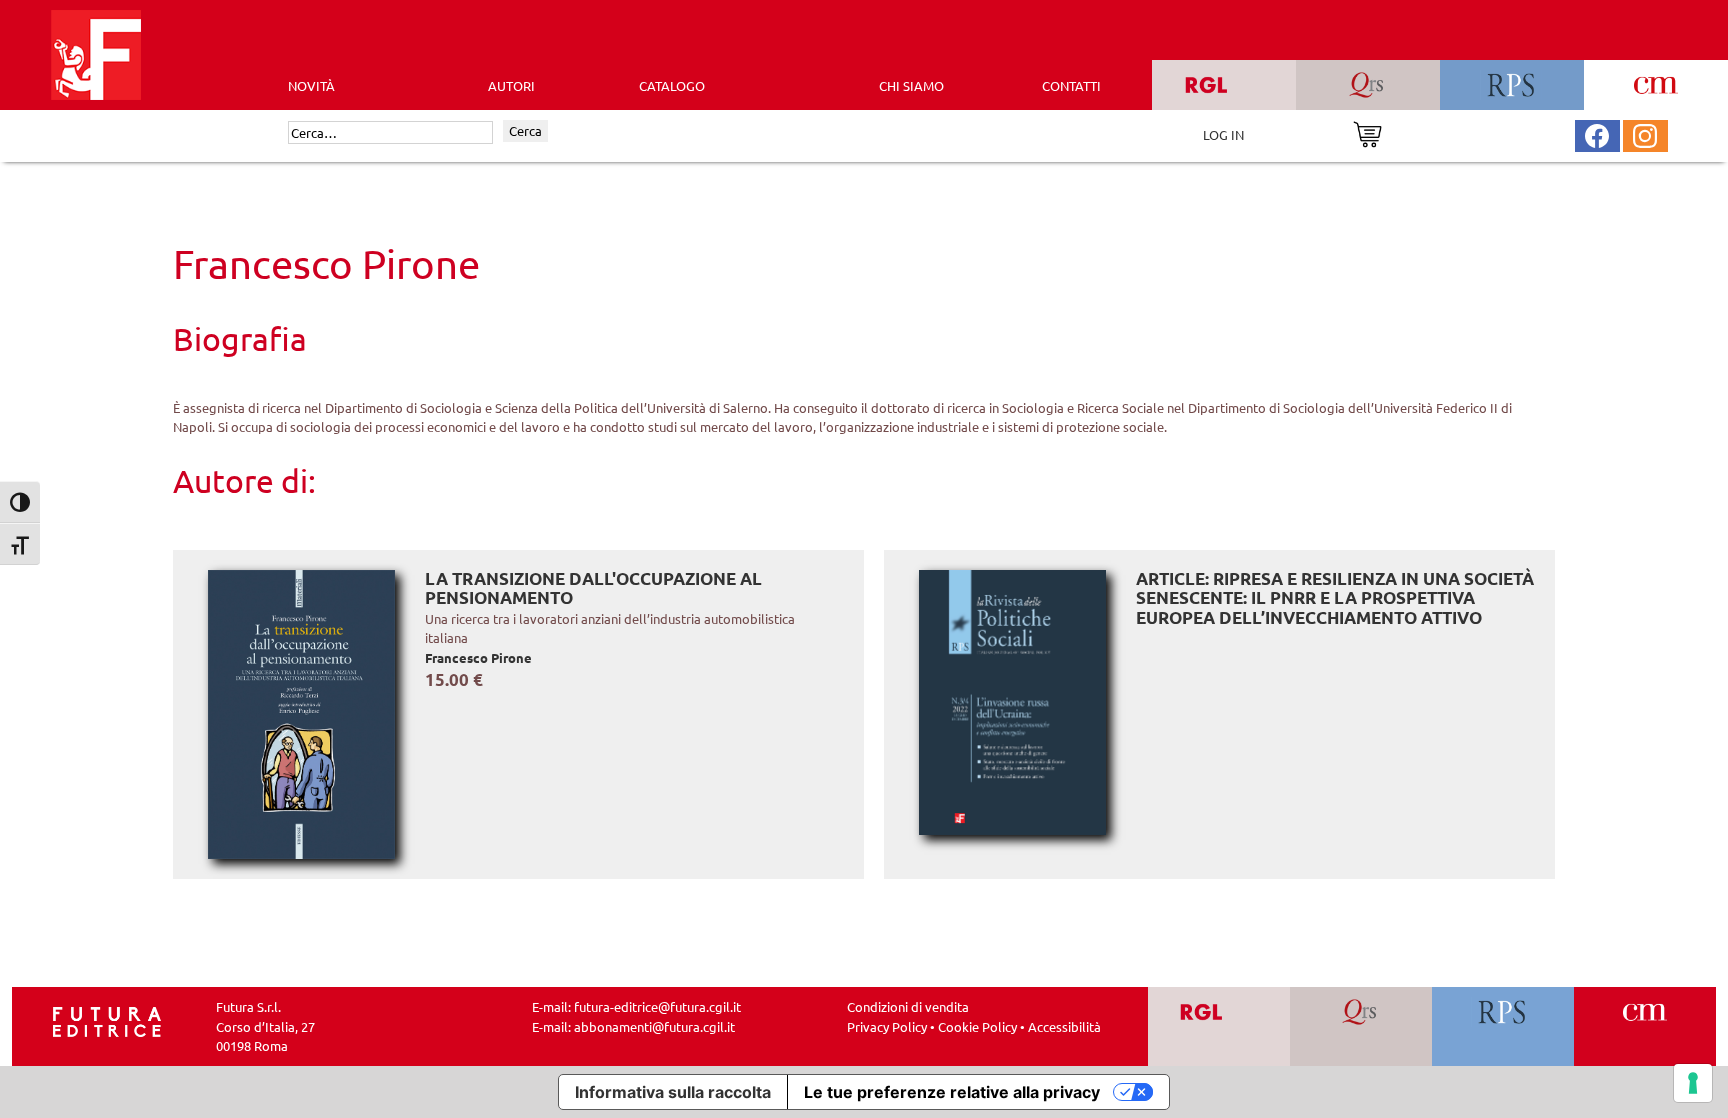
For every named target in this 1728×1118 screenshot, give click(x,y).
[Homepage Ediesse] (107, 1020)
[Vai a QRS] (1361, 1026)
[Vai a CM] (1645, 1026)
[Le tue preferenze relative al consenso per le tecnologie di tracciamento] (1693, 1083)
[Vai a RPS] (1503, 1026)
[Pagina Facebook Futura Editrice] (1597, 133)
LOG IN (1223, 134)
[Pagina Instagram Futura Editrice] (1645, 133)
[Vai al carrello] (1367, 132)
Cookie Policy (977, 1026)
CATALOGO (672, 85)
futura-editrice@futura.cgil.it (657, 1006)
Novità (311, 85)
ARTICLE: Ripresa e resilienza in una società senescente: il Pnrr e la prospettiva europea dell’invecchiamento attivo (1335, 598)
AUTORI (511, 85)
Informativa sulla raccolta (673, 1092)
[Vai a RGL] (1219, 1026)
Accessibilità (1064, 1026)
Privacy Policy (887, 1026)
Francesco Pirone (478, 657)
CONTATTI (1071, 85)
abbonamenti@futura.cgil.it (654, 1026)
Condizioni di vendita (908, 1006)
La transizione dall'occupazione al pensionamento (593, 588)
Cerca (525, 130)
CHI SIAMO (911, 85)
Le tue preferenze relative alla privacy (952, 1092)
